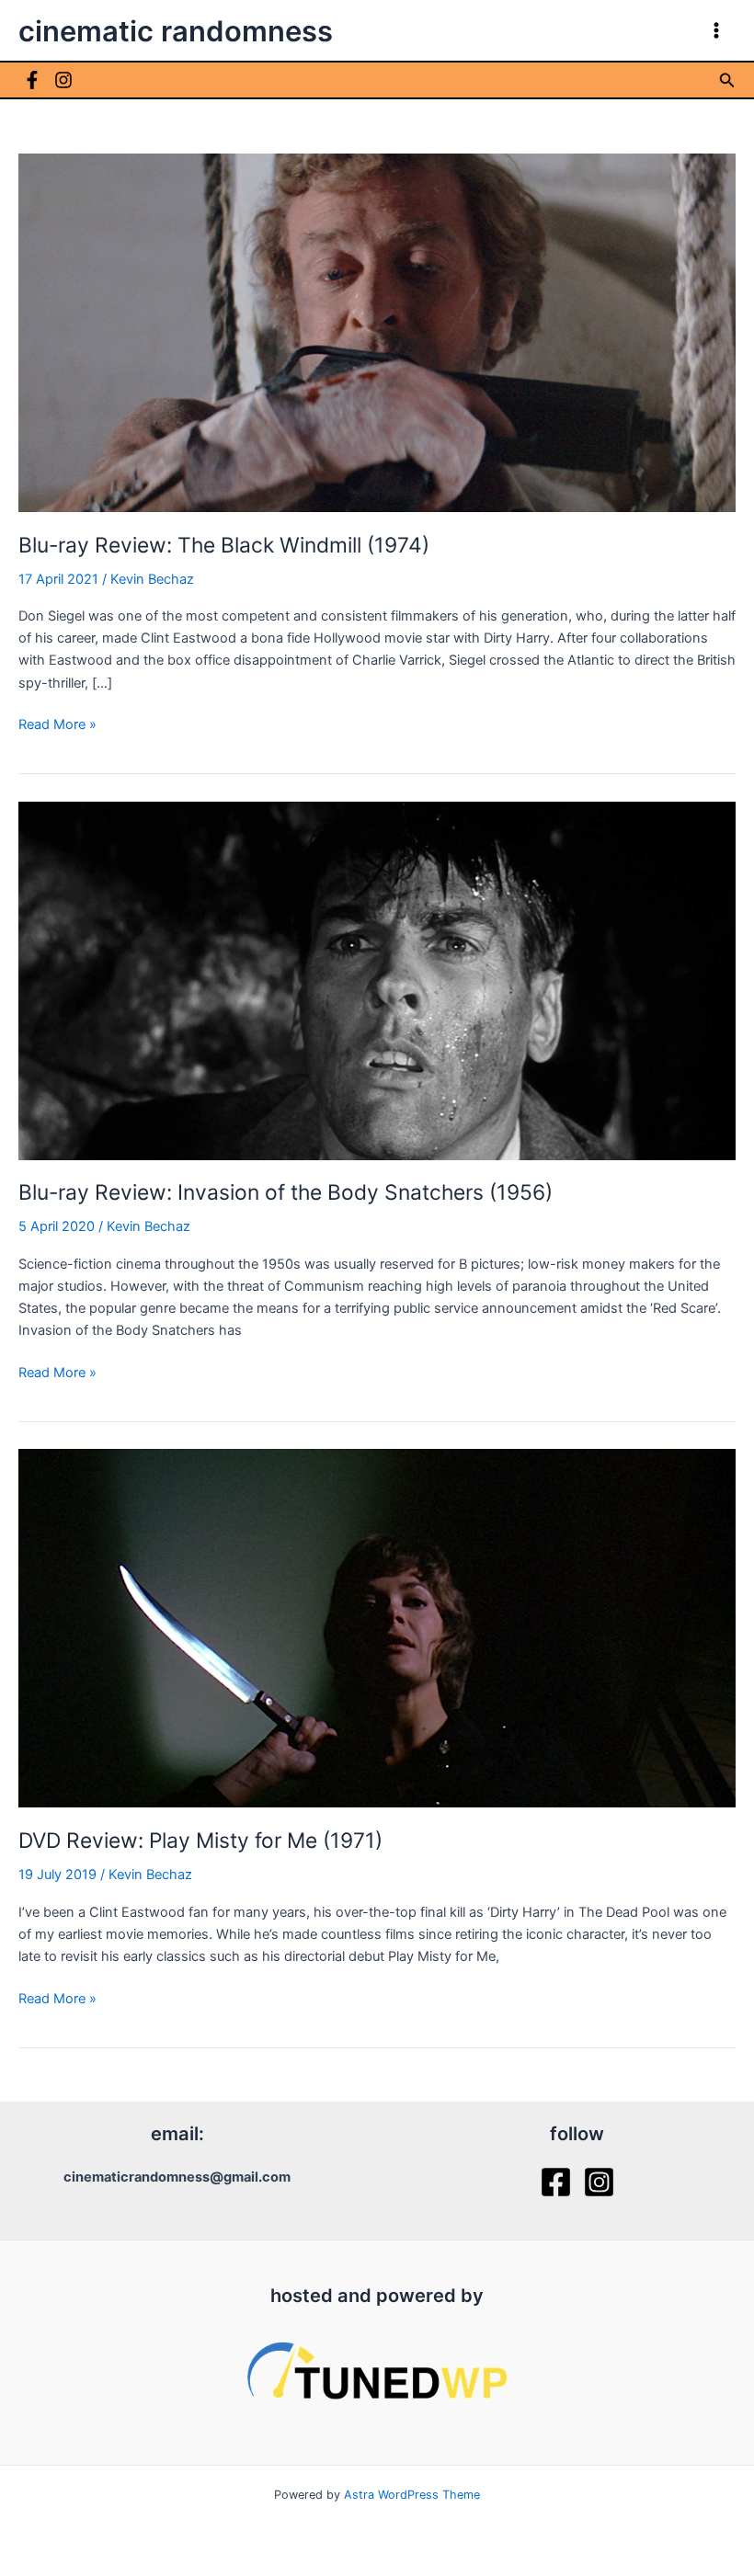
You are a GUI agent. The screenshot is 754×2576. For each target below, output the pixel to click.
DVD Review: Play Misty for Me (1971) (200, 1841)
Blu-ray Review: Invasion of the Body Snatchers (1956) (286, 1192)
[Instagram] (63, 80)
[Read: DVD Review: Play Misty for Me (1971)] (377, 1627)
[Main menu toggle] (716, 30)
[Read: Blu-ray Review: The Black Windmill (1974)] (377, 332)
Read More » (57, 725)
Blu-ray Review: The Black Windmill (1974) (224, 545)
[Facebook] (32, 80)
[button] (727, 80)
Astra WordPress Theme (412, 2495)
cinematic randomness (176, 31)
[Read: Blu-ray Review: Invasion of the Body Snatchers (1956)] (377, 980)
